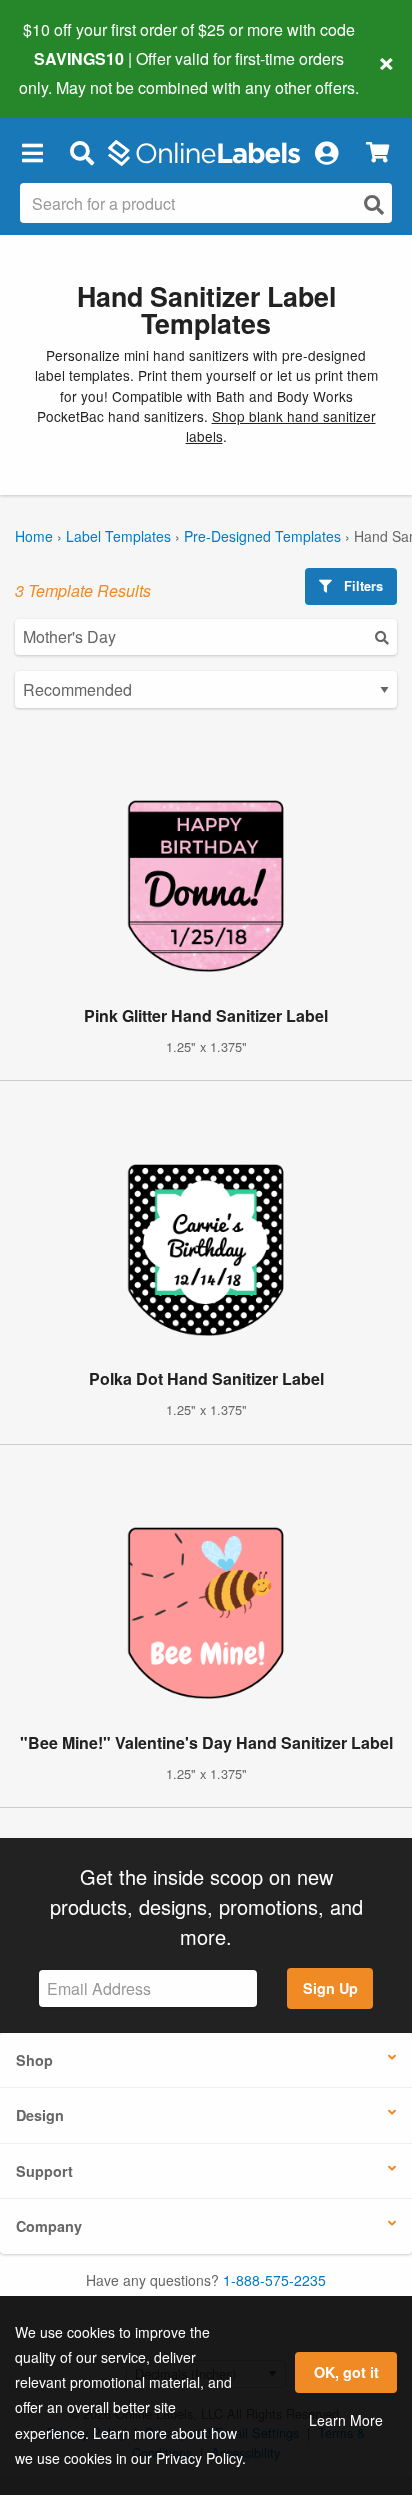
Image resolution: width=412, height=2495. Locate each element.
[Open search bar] (81, 153)
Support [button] (44, 2171)
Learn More (346, 2420)
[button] (32, 153)
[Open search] (374, 204)
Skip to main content (72, 72)
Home (34, 536)
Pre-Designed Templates (262, 536)
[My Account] (326, 153)
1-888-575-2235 (274, 2280)
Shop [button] (34, 2060)
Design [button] (40, 2115)
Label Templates (118, 536)
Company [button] (49, 2226)
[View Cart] (377, 152)
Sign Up (330, 1988)
